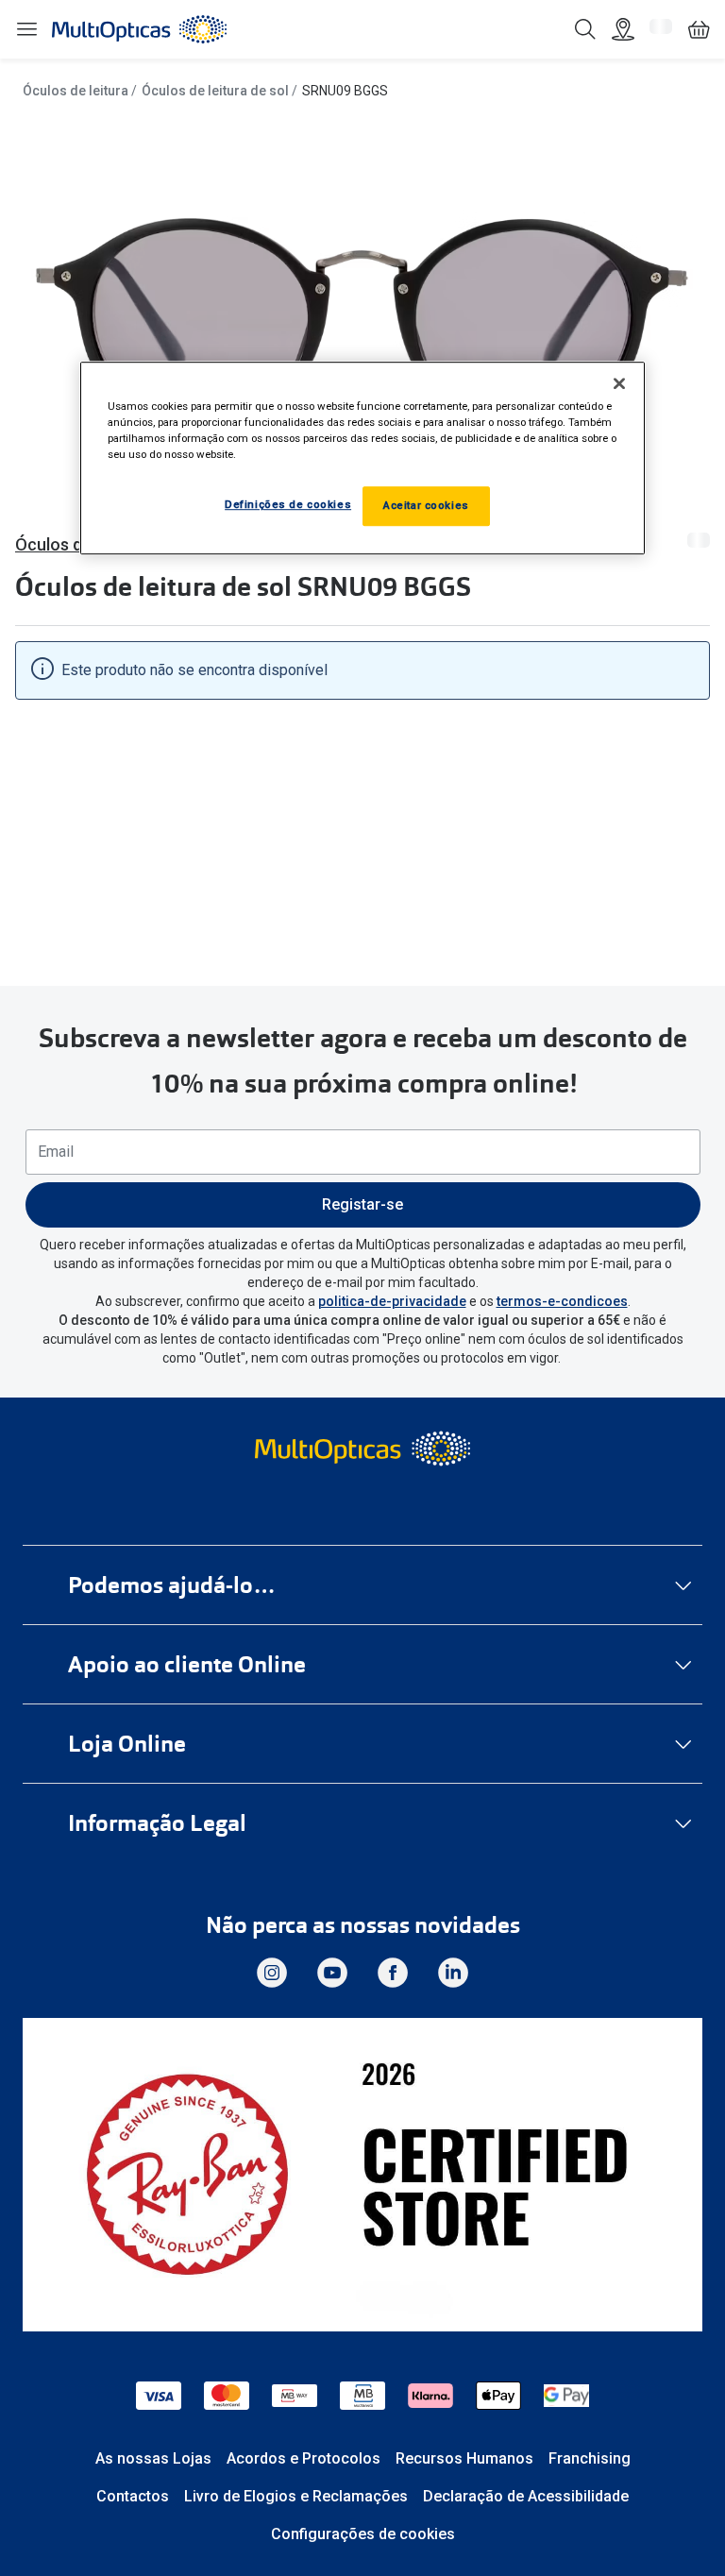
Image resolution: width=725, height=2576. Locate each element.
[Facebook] (393, 1973)
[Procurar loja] (623, 29)
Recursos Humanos (464, 2458)
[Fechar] (619, 383)
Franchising (590, 2458)
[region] (362, 458)
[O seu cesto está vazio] (699, 29)
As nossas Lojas (153, 2458)
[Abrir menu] (26, 30)
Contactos (133, 2496)
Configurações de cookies (363, 2534)
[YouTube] (332, 1973)
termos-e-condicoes (562, 1301)
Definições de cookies (288, 505)
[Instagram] (272, 1973)
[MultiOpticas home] (362, 1449)
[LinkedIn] (453, 1973)
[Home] (139, 29)
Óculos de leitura (76, 91)
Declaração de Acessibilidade (526, 2496)
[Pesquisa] (585, 29)
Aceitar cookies (426, 506)
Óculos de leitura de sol (215, 91)
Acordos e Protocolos (303, 2458)
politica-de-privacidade (392, 1301)
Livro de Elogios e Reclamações (296, 2496)
